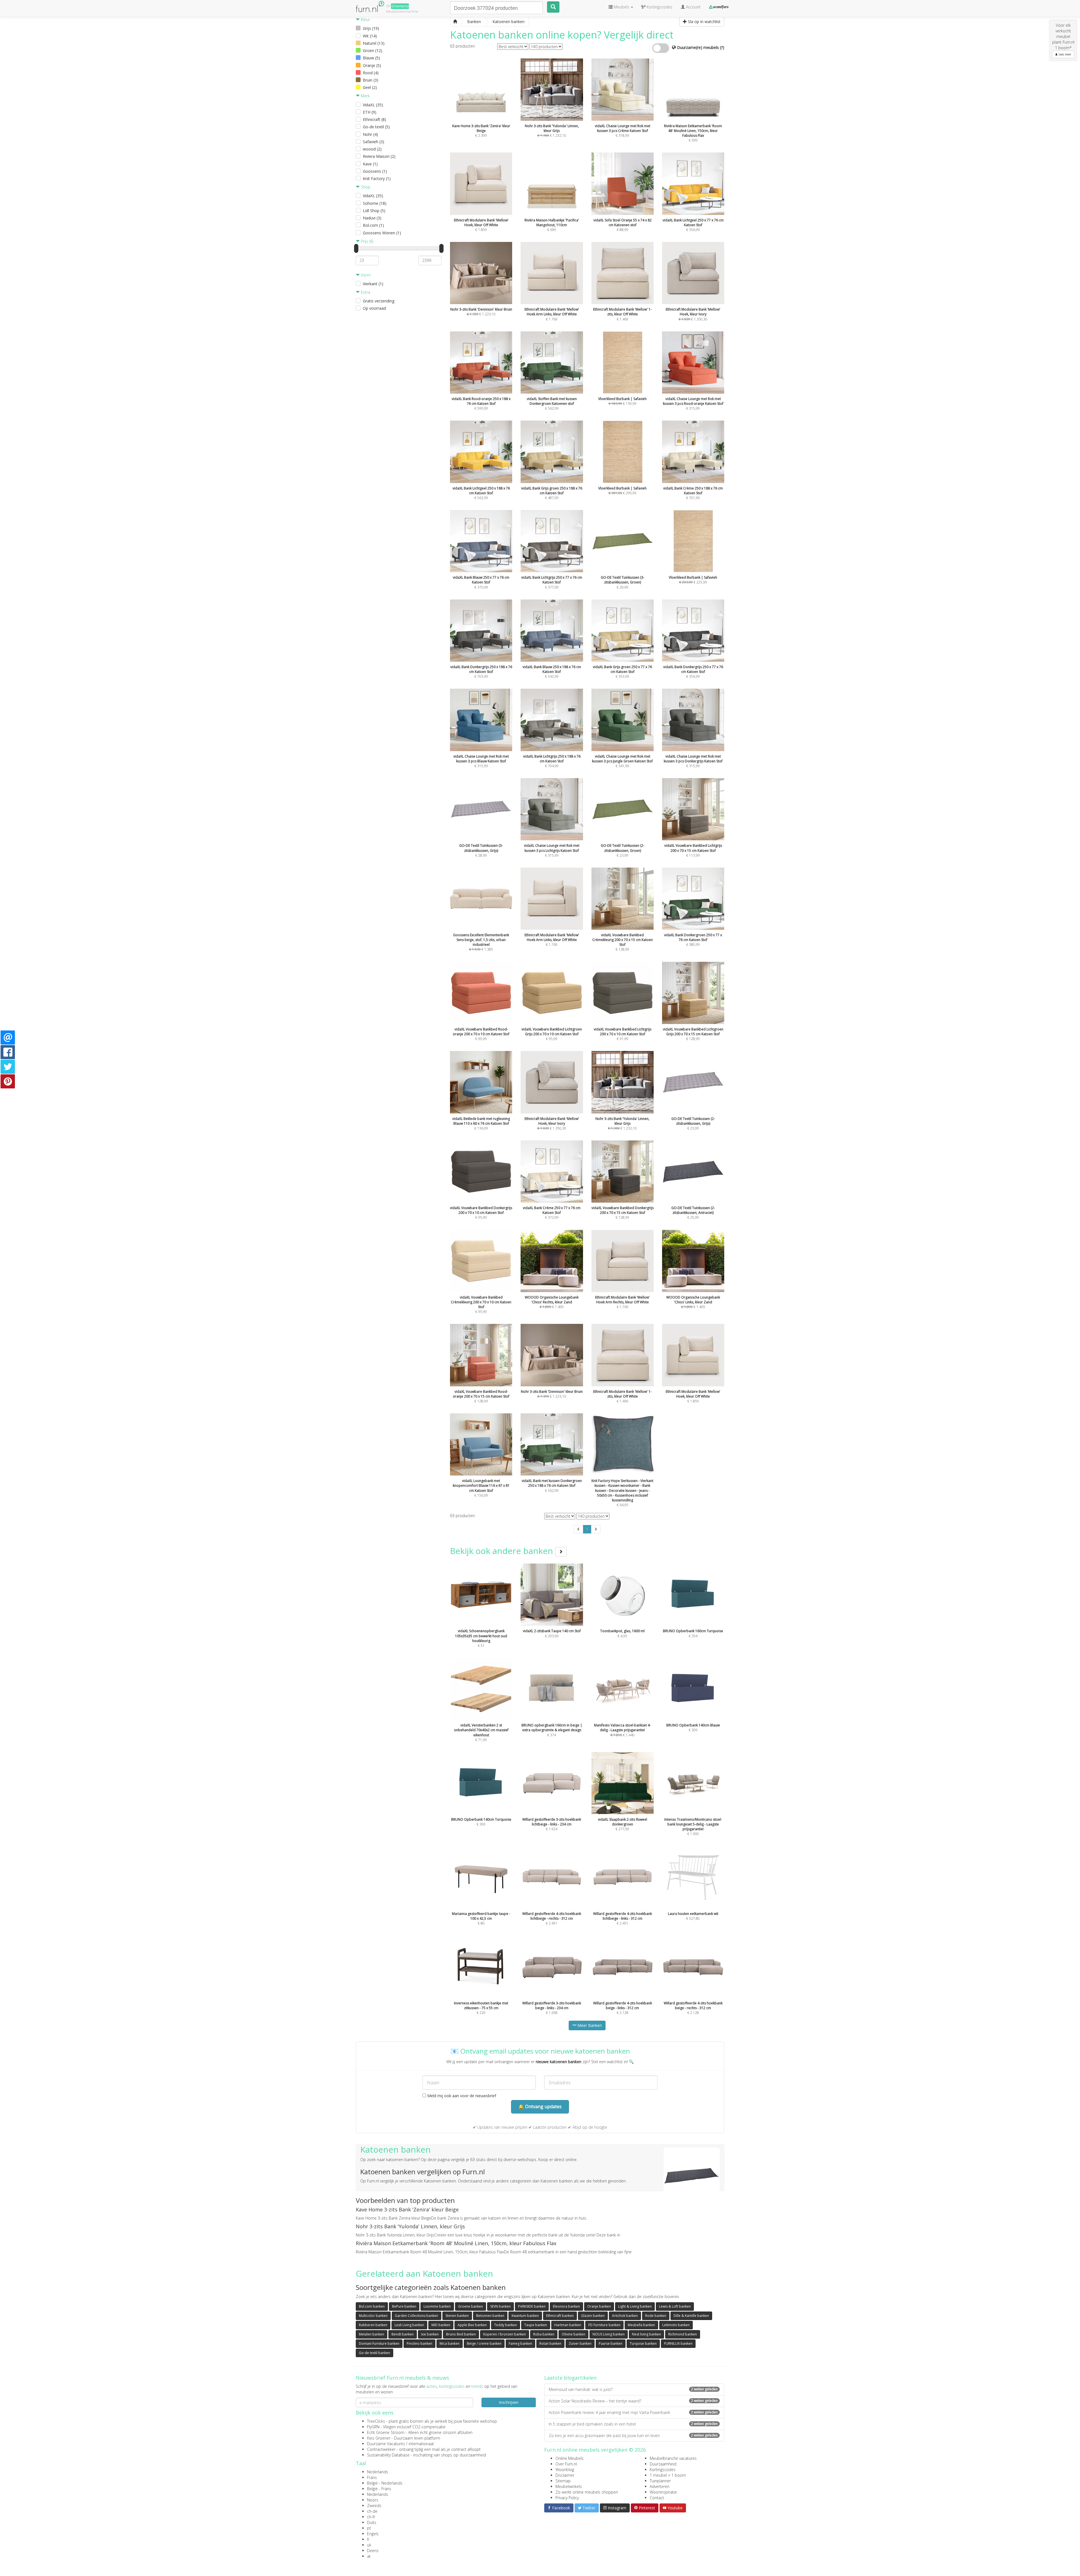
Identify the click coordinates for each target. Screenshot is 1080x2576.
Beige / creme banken (484, 2343)
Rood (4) (371, 73)
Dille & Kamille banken (691, 2316)
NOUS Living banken (609, 2334)
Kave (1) (370, 164)
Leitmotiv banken (676, 2325)
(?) (722, 47)
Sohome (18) (375, 203)
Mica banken (450, 2343)
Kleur (365, 20)
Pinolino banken (419, 2343)
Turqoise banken (643, 2343)
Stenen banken (457, 2316)
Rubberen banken (373, 2325)
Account (693, 7)
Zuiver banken (580, 2343)
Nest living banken (646, 2334)
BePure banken (404, 2306)
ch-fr (371, 2517)
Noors (373, 2500)
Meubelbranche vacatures (673, 2458)
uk (369, 2545)
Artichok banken (625, 2316)
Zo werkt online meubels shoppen (587, 2492)
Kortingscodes (663, 2470)
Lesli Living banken (409, 2325)
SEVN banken (500, 2306)
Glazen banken (593, 2316)
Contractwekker (381, 2449)
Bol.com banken (372, 2306)
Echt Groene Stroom (386, 2432)
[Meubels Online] (455, 22)
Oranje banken (599, 2306)
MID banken (441, 2325)
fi (368, 2539)
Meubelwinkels (569, 2486)
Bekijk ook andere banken (503, 1551)
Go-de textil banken (374, 2353)
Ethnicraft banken (560, 2316)
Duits (372, 2522)
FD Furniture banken (604, 2325)
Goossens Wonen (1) (382, 233)
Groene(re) (400, 6)
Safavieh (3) (373, 142)
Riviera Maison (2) (379, 156)
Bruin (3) (371, 80)
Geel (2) (370, 87)
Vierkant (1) (373, 284)
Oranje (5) (372, 65)
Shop (365, 187)
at (369, 2556)
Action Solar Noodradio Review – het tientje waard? (633, 2401)
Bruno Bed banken (461, 2334)
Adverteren (660, 2486)
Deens (373, 2551)
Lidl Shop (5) (374, 211)
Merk (365, 96)
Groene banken (471, 2306)
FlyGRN (373, 2427)
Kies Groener (379, 2438)
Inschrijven (509, 2402)
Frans (372, 2477)
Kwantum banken (525, 2316)
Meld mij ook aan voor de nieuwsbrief (461, 2096)
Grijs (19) (371, 28)
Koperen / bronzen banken (505, 2334)
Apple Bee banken (472, 2325)
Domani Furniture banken (379, 2343)
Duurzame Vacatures (386, 2444)
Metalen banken (372, 2334)
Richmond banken (683, 2334)
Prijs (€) (366, 241)
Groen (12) (373, 50)
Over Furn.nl (566, 2464)
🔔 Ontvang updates (540, 2106)
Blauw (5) (371, 58)
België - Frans (379, 2489)
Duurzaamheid (663, 2464)
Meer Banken (589, 2025)
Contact (657, 2498)
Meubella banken (641, 2325)
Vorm (365, 275)
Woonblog (565, 2470)
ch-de (372, 2511)
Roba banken (544, 2334)
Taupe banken (536, 2325)
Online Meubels (570, 2458)
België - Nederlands (385, 2483)
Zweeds (374, 2506)
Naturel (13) (374, 43)
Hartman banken (568, 2325)
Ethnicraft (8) (374, 119)
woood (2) (372, 149)
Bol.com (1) (373, 225)
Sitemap (563, 2481)
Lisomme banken (437, 2306)
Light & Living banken (635, 2306)
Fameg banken (520, 2343)
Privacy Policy (567, 2498)
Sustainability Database (388, 2455)
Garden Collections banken (417, 2316)
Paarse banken (611, 2343)
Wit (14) (370, 36)
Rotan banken (550, 2343)
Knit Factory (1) (377, 178)
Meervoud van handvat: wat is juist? (633, 2389)
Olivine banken (573, 2334)
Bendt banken (403, 2334)
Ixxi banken (430, 2334)
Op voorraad (374, 308)
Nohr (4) (370, 134)
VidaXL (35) (373, 105)
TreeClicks (376, 2421)
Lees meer (1065, 54)
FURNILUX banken (678, 2343)
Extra (365, 292)
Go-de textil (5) (376, 127)
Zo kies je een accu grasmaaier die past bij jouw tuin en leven (633, 2435)
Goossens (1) (375, 171)
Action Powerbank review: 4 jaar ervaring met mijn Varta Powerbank (633, 2412)
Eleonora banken (566, 2306)
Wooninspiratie (663, 2492)
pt (369, 2528)
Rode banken (656, 2316)
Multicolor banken (373, 2316)
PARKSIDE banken (532, 2306)
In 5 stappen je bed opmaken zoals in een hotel (633, 2424)
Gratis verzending (379, 301)
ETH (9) (370, 112)
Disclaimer (565, 2475)
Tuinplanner (660, 2481)
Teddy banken (506, 2325)
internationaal (421, 2444)
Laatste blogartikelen (570, 2378)
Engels (373, 2534)
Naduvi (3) (372, 218)
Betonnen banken (490, 2316)
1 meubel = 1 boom (668, 2475)
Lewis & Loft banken (675, 2306)
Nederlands (378, 2472)
